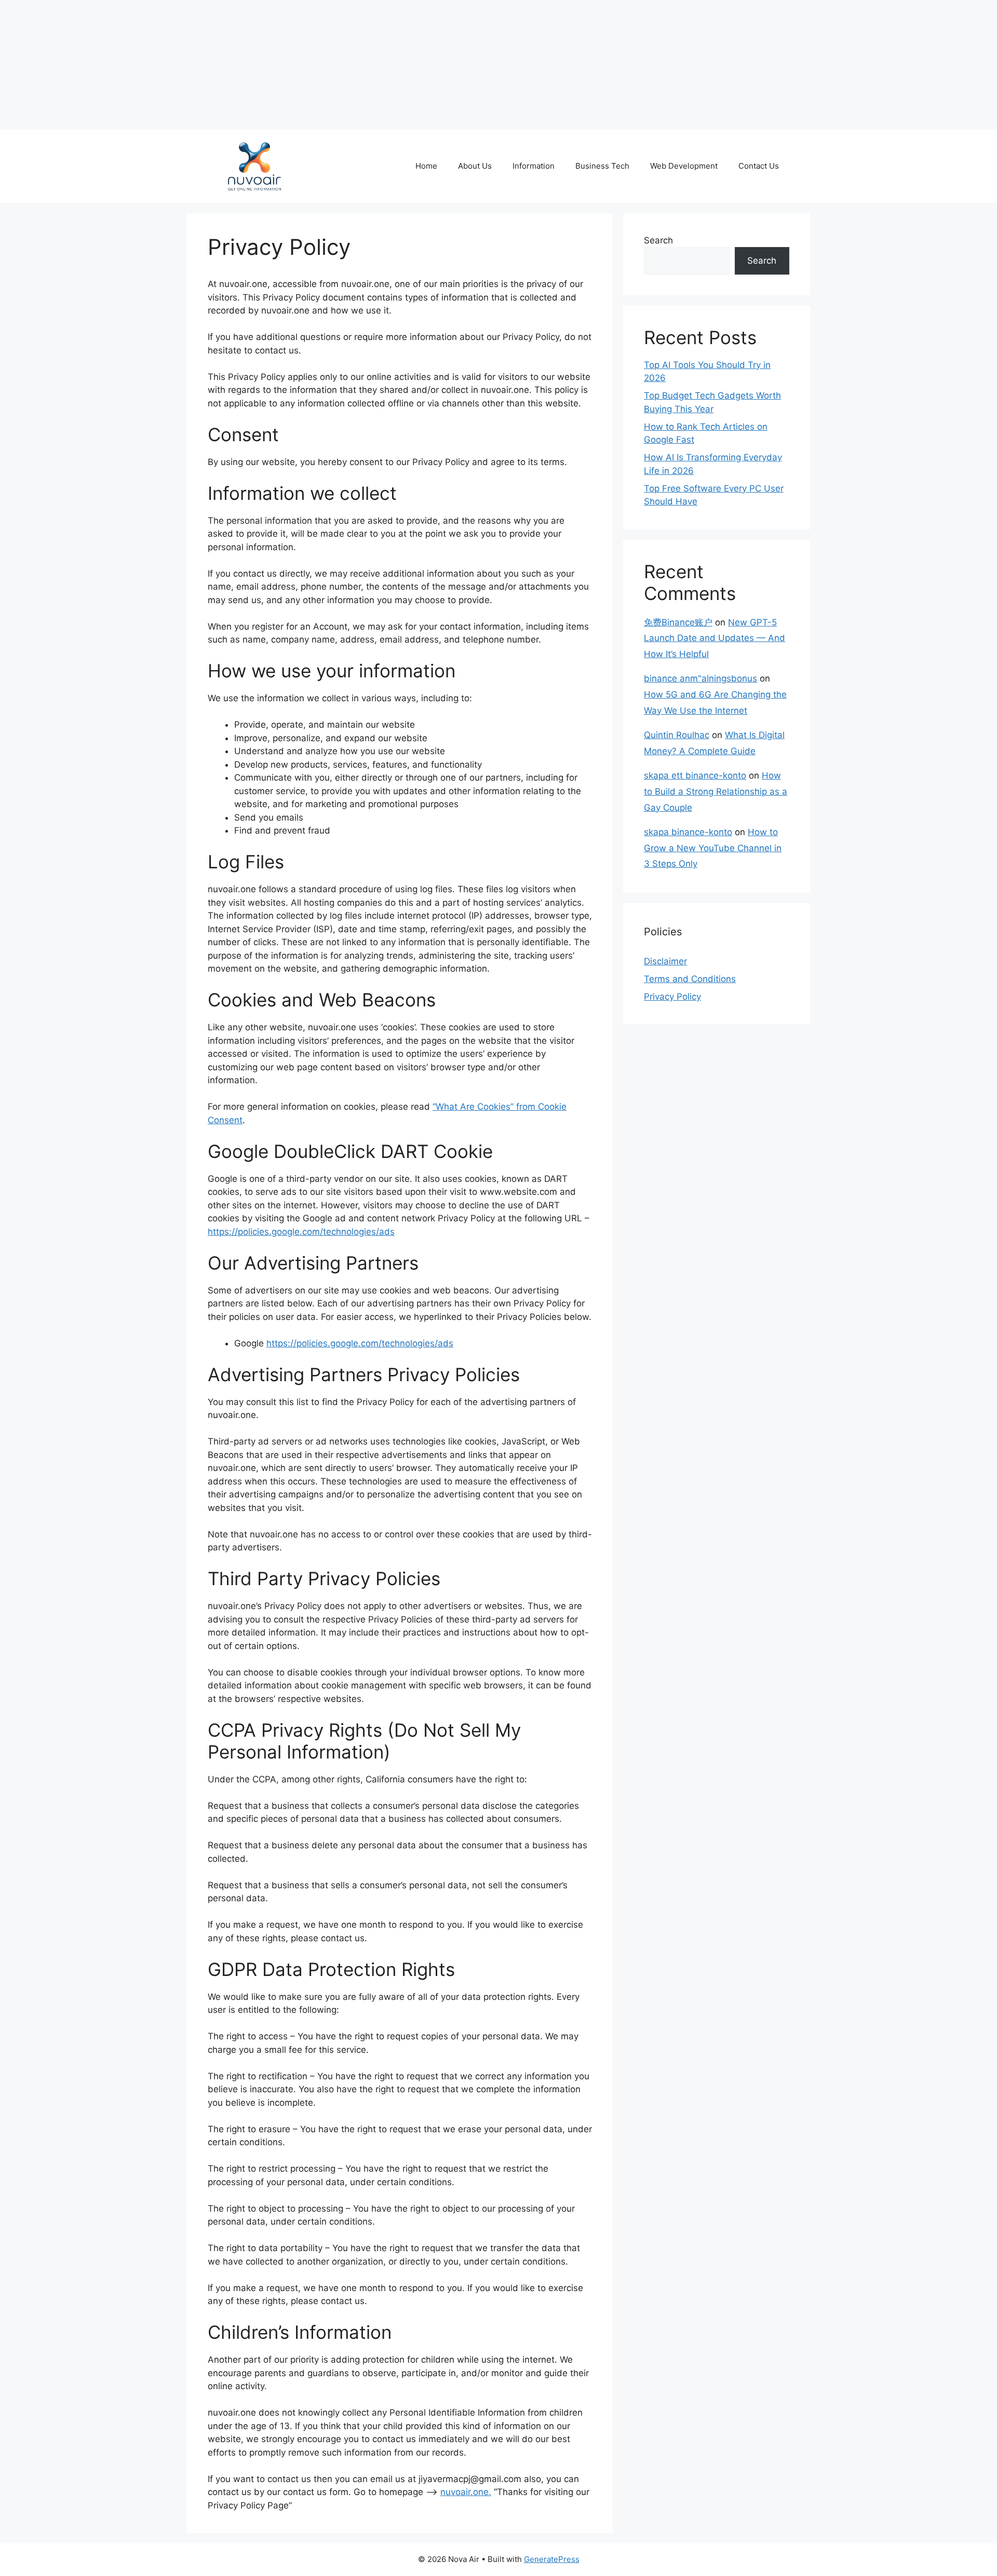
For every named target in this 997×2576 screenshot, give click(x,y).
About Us (475, 166)
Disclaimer (665, 961)
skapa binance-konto (688, 832)
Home (426, 166)
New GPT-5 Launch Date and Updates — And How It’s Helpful (715, 638)
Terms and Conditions (690, 979)
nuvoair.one (464, 2492)
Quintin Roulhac (677, 735)
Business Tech (602, 166)
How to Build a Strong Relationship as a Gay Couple (716, 791)
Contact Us (759, 166)
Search (658, 240)
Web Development (684, 166)
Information (534, 166)
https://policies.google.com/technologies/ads (301, 1232)
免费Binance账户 (678, 622)
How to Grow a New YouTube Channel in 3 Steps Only (713, 848)
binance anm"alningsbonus (700, 678)
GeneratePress (552, 2559)
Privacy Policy (672, 997)
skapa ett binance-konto (695, 775)
